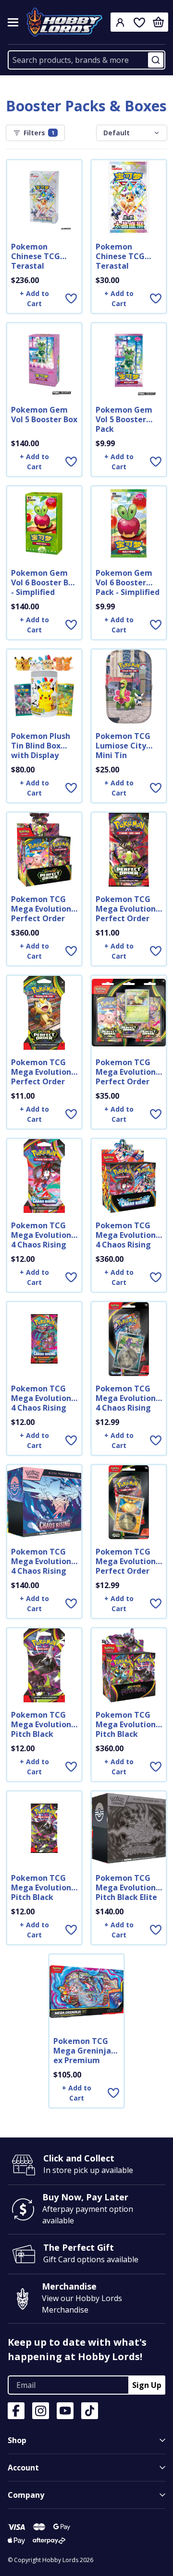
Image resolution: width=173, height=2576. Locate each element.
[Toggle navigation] (13, 22)
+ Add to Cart (34, 298)
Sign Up (147, 2385)
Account (23, 2468)
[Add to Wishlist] (71, 298)
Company (26, 2495)
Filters (39, 133)
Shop (17, 2440)
